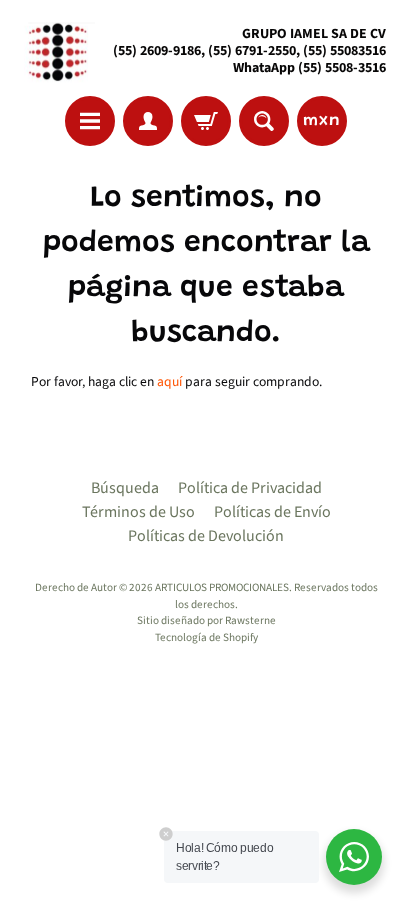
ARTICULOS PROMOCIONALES (222, 587)
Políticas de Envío (272, 512)
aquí (169, 381)
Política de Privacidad (250, 488)
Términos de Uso (138, 512)
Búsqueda (125, 488)
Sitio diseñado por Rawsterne (206, 620)
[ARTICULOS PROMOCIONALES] (55, 51)
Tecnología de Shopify (206, 637)
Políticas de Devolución (206, 536)
